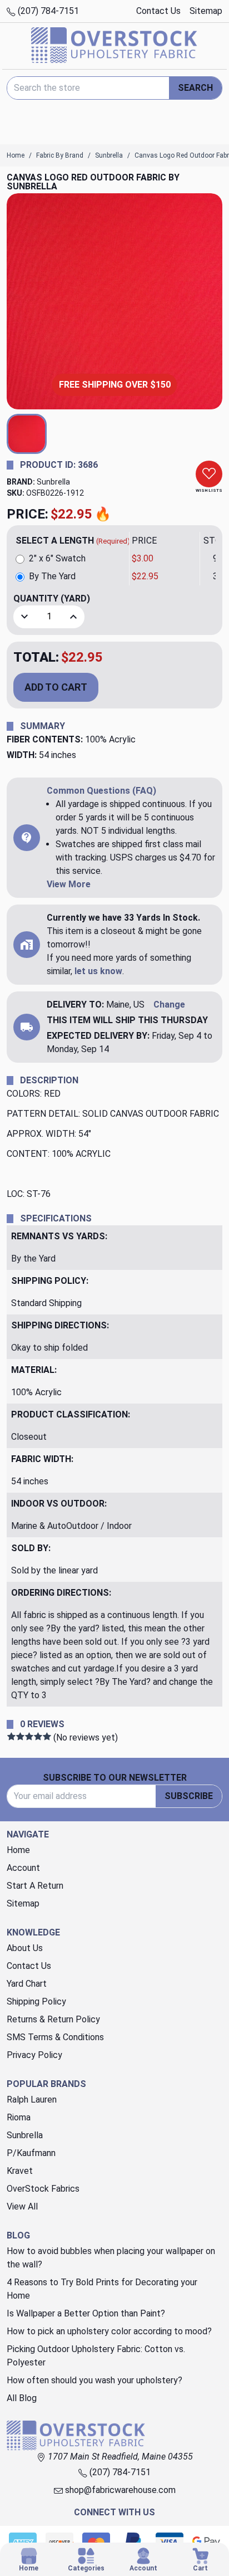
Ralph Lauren (32, 2100)
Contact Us (158, 11)
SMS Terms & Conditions (55, 2037)
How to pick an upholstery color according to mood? (109, 2331)
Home (18, 1850)
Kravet (20, 2171)
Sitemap (206, 11)
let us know (98, 971)
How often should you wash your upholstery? (94, 2380)
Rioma (19, 2117)
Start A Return (35, 1886)
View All (22, 2206)
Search (195, 88)
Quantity (52, 598)
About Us (25, 1948)
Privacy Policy (34, 2055)
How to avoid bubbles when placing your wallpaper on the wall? (111, 2258)
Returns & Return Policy (53, 2019)
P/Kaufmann (31, 2153)
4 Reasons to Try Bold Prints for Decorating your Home (102, 2289)
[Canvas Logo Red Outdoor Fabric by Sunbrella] (114, 301)
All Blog (22, 2398)
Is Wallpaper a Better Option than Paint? (86, 2313)
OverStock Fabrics (43, 2189)
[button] (27, 434)
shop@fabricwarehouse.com (119, 2490)
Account (23, 1868)
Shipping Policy (36, 2001)
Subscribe (189, 1796)
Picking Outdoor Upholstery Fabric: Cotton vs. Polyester (96, 2356)
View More (69, 884)
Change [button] (169, 1005)
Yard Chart (27, 1984)
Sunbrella (53, 482)
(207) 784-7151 (47, 11)
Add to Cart (56, 687)
